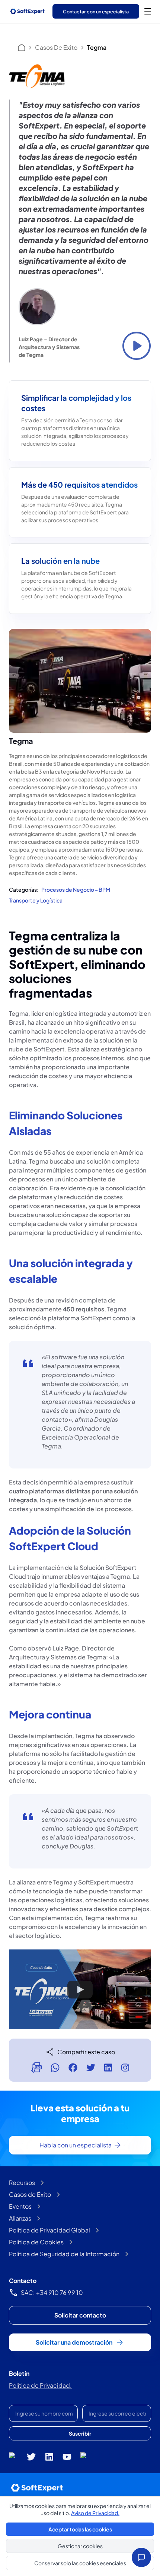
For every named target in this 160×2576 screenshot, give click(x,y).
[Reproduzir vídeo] (137, 346)
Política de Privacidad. (40, 2385)
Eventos (20, 2206)
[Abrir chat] (141, 2557)
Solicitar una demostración (74, 2342)
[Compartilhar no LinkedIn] (108, 2068)
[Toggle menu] (148, 11)
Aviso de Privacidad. (95, 2513)
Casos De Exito (56, 47)
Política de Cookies (36, 2242)
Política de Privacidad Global (49, 2230)
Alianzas (20, 2218)
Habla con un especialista (76, 2145)
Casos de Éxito (30, 2194)
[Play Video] (80, 1990)
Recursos (22, 2183)
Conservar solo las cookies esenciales (80, 2563)
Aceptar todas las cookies (80, 2529)
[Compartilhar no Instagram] (125, 2068)
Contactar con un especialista (96, 12)
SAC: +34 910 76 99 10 (52, 2292)
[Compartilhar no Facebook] (73, 2068)
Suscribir (80, 2433)
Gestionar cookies (80, 2546)
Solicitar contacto (80, 2315)
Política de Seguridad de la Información (64, 2254)
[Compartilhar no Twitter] (91, 2068)
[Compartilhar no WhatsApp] (55, 2068)
